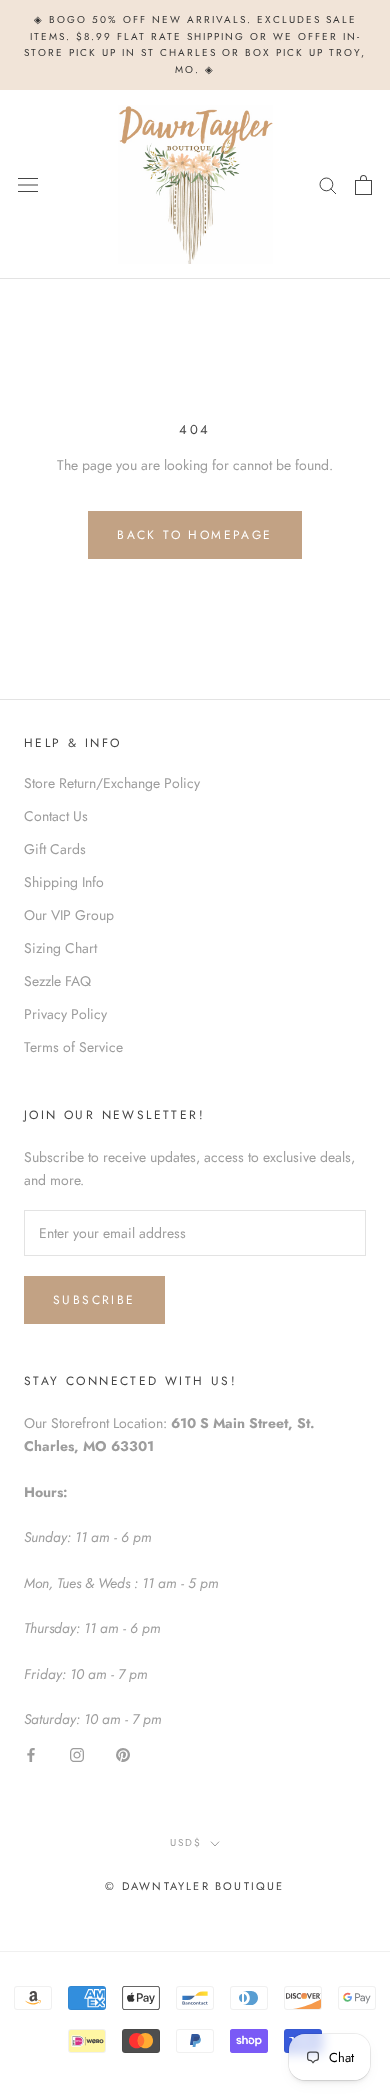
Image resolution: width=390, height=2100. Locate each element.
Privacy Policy (65, 1014)
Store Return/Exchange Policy (112, 783)
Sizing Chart (60, 948)
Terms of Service (73, 1047)
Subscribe (94, 1300)
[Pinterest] (123, 1753)
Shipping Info (64, 882)
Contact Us (56, 816)
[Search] (328, 184)
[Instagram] (77, 1753)
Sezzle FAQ (57, 981)
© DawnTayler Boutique (194, 1886)
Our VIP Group (69, 915)
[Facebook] (31, 1753)
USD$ (186, 1842)
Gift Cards (55, 849)
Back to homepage (194, 535)
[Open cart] (363, 185)
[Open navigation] (28, 185)
